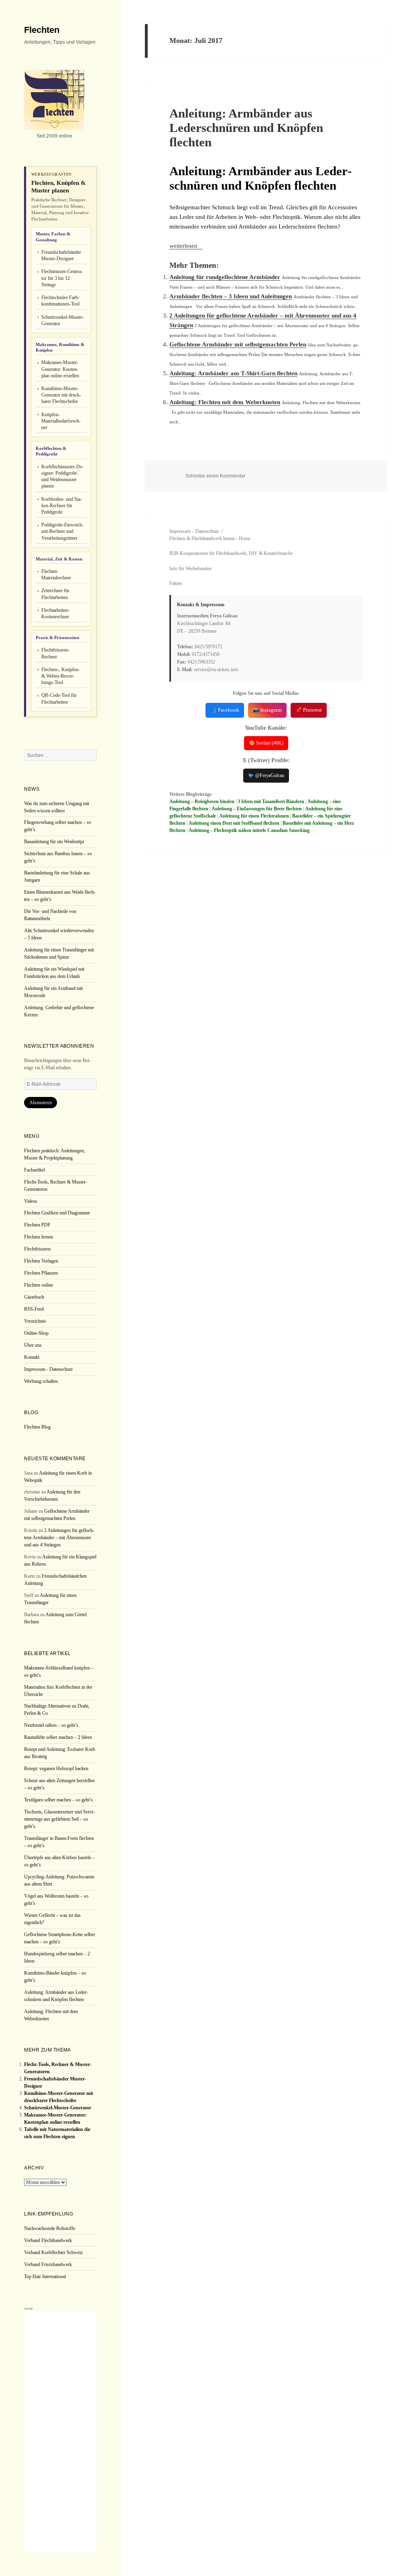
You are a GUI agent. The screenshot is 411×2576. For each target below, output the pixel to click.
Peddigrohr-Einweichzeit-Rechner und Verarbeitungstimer (62, 531)
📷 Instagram (267, 710)
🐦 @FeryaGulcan (266, 775)
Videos (31, 1201)
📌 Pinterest (309, 710)
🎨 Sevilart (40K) (266, 743)
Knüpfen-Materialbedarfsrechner (61, 421)
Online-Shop (36, 1333)
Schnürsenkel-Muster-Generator (63, 320)
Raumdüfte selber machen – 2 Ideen (58, 1737)
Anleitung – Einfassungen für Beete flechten (257, 809)
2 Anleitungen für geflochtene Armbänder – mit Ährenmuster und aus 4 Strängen (59, 1538)
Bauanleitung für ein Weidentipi (54, 842)
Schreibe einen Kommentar (215, 476)
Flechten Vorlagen (41, 1261)
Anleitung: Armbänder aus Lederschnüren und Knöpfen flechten (246, 128)
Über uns (33, 1345)
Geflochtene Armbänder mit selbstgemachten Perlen (238, 344)
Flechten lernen (39, 1237)
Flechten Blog (37, 1427)
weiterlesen (186, 246)
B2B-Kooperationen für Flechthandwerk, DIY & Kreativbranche (231, 553)
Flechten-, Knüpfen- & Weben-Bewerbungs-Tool (61, 676)
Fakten (176, 583)
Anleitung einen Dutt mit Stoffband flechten (234, 823)
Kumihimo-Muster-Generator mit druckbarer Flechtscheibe (61, 395)
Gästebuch (34, 1297)
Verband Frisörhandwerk (48, 2264)
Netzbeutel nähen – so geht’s (51, 1725)
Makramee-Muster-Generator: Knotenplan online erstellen (60, 369)
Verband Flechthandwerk (48, 2240)
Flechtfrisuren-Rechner (55, 653)
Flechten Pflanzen (41, 1273)
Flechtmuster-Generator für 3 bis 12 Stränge (62, 278)
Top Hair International (45, 2277)
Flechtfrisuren (37, 1249)
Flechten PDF (37, 1225)
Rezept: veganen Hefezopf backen (56, 1769)
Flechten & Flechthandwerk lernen (202, 538)
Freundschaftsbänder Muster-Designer (61, 255)
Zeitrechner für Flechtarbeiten (55, 594)
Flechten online (39, 1285)
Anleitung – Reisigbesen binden (202, 801)
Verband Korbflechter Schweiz (53, 2252)
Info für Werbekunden (190, 569)
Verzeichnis (35, 1321)
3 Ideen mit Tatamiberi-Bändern (271, 801)
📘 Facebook (225, 710)
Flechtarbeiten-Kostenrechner (55, 613)
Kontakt (32, 1357)
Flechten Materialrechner (56, 575)
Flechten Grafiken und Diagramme (57, 1213)
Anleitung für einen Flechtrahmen (254, 816)
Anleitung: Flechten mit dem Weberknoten (225, 402)
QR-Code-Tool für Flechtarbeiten (59, 698)
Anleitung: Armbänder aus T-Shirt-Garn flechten (233, 373)
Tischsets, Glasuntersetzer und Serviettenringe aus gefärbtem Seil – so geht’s (59, 1819)
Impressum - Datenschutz (48, 1369)
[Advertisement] (60, 2432)
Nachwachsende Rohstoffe (50, 2228)
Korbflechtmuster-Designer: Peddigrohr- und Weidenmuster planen (62, 477)
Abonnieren (41, 1103)
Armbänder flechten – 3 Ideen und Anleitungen (231, 296)
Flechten (42, 30)
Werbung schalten (41, 1381)
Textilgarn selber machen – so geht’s (58, 1800)
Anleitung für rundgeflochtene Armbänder (225, 277)
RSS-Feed (34, 1309)
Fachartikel (35, 1170)
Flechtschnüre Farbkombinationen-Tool (60, 301)
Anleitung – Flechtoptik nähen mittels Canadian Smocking (249, 830)
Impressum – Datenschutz (194, 531)
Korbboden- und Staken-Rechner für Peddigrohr (62, 506)
